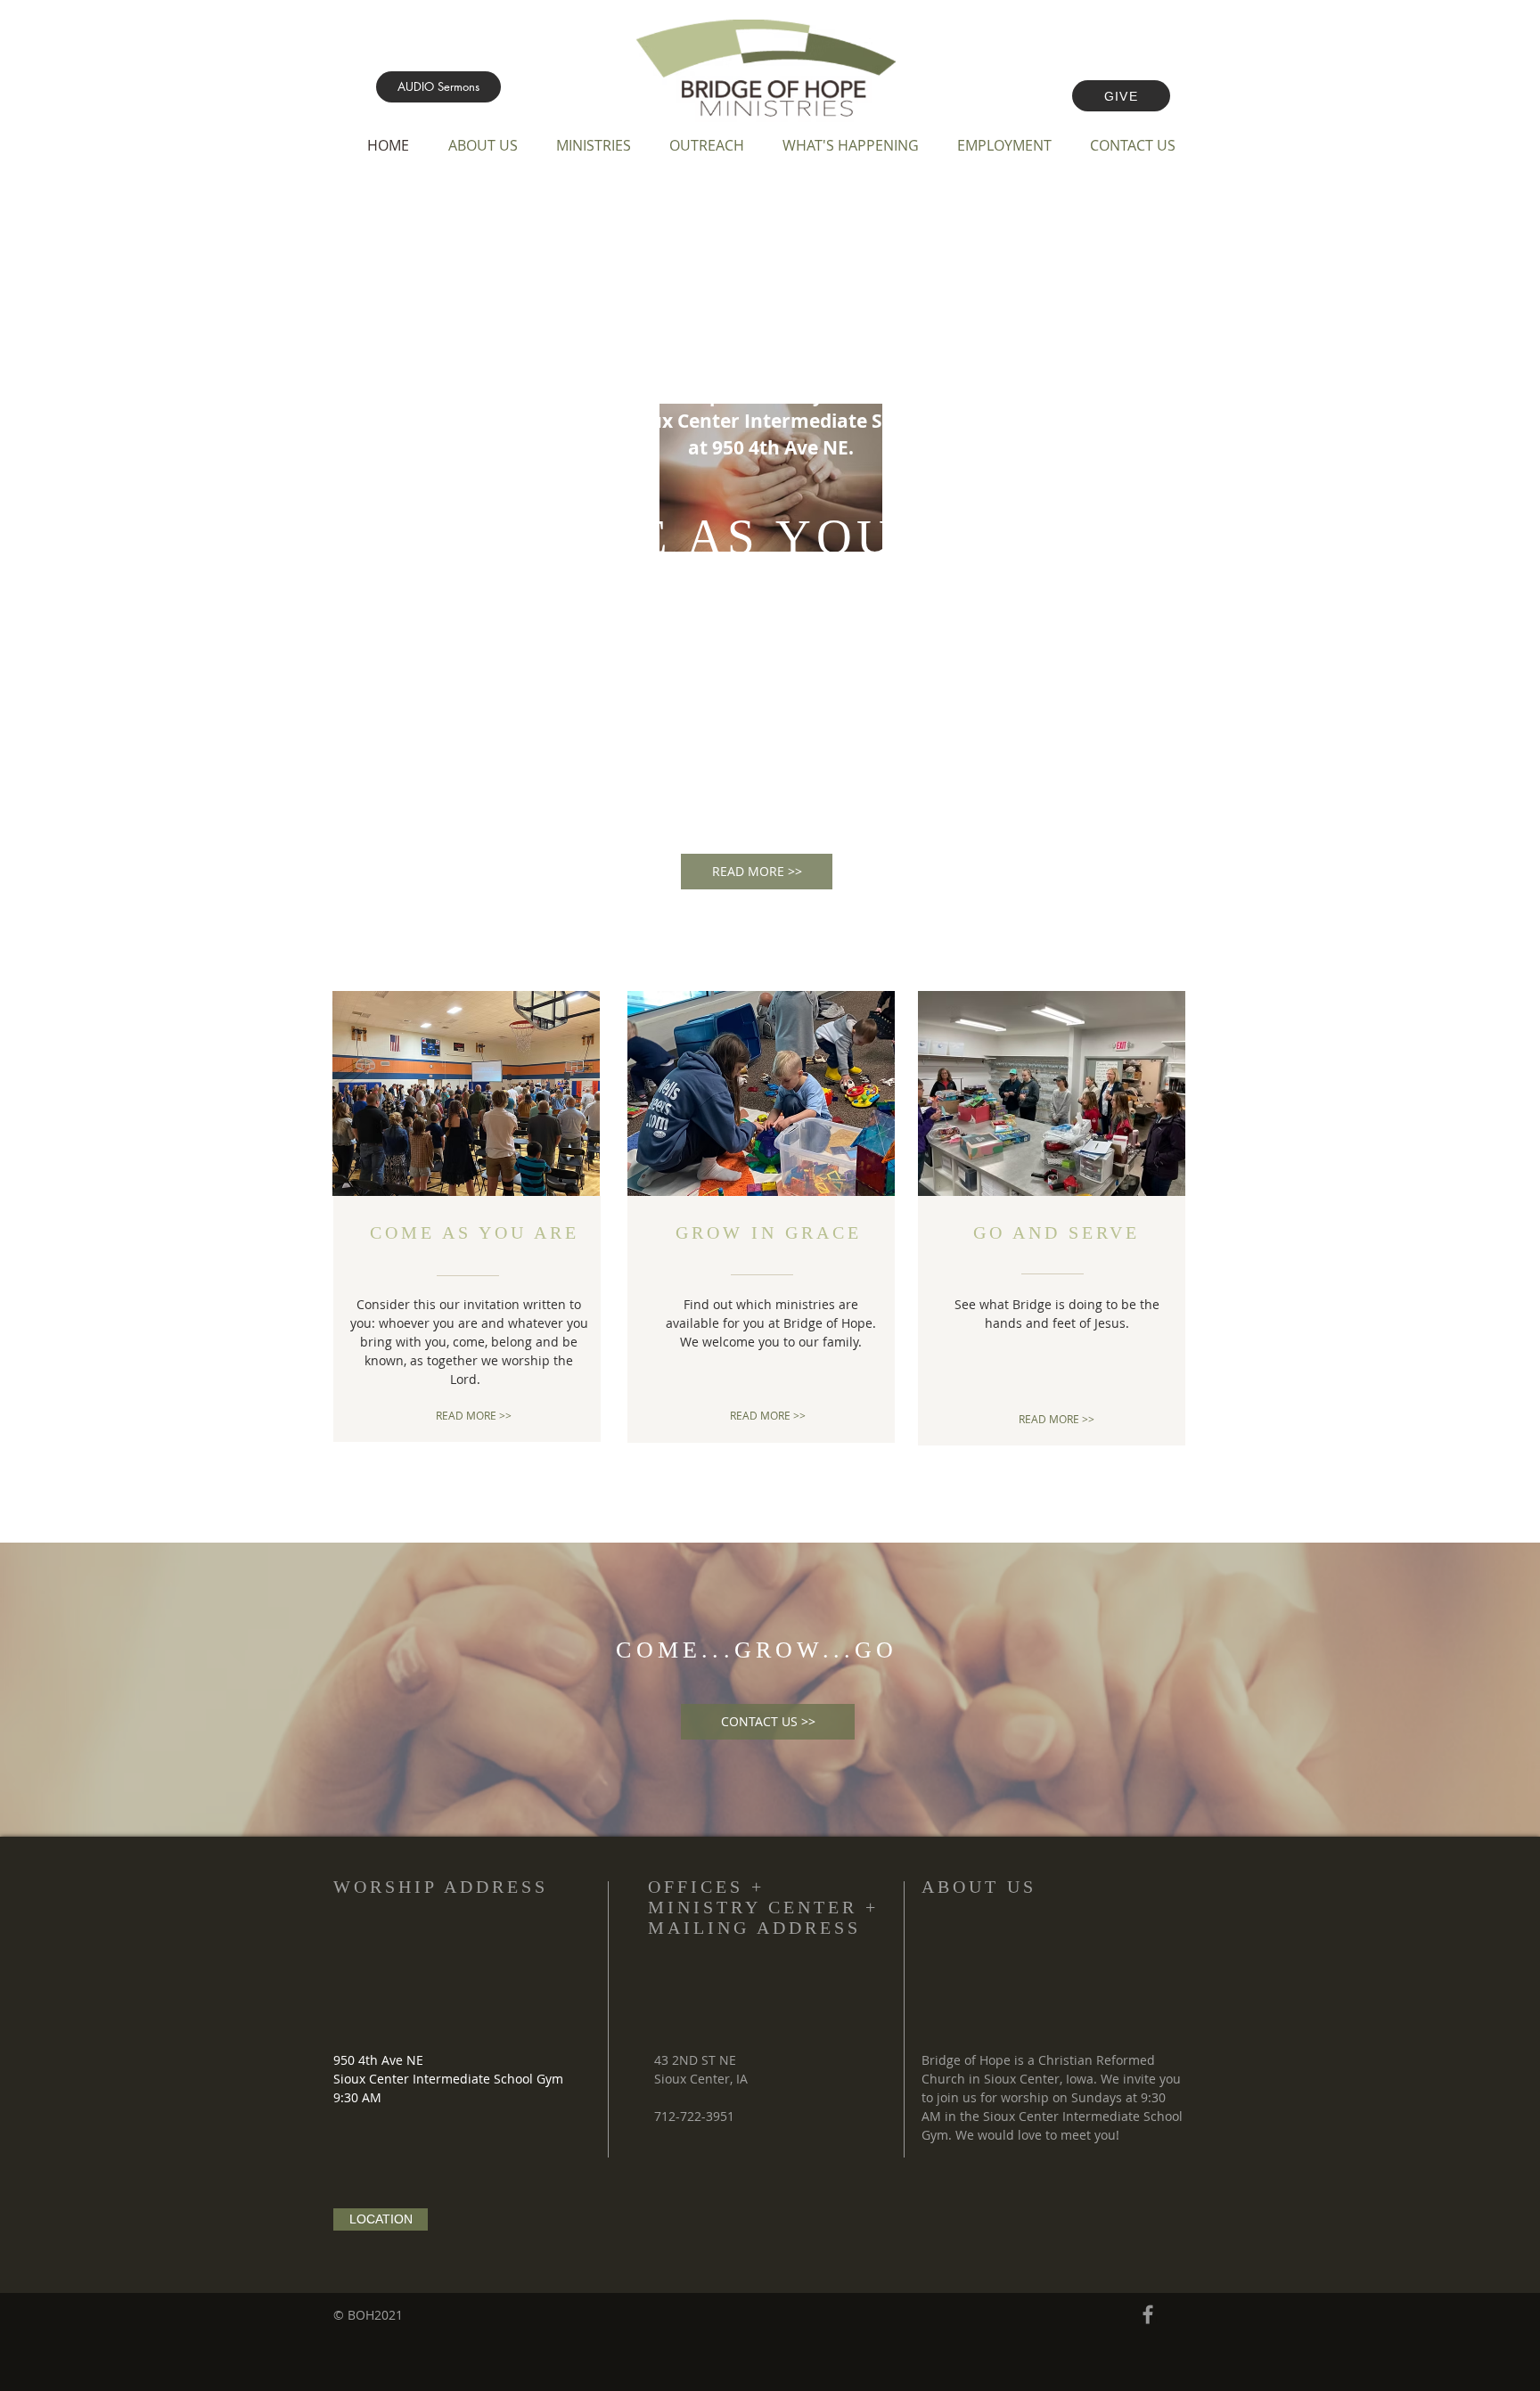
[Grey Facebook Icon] (1148, 2314)
